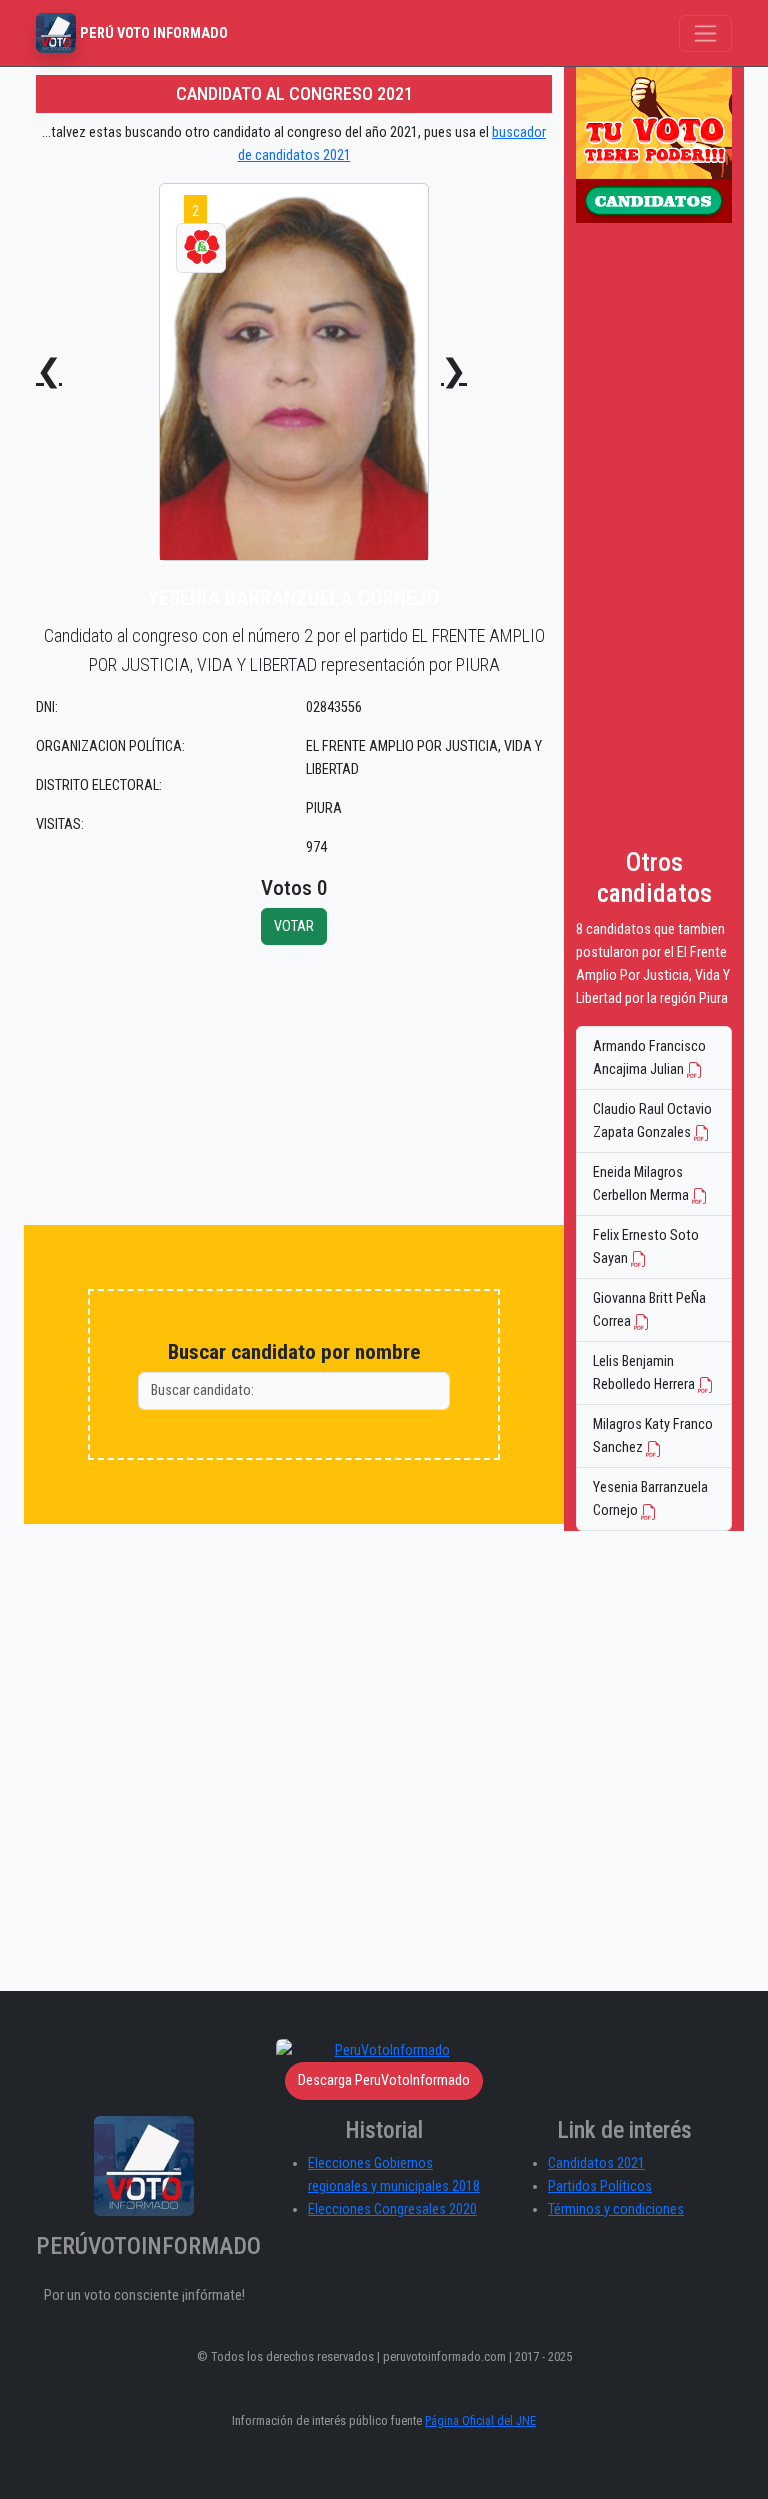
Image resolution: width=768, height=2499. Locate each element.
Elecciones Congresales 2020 (392, 2209)
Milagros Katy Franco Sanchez (653, 1436)
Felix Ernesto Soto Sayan (646, 1247)
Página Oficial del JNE (480, 2420)
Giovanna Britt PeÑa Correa (649, 1310)
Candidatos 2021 (596, 2163)
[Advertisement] (294, 1085)
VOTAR (294, 926)
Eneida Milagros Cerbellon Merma (642, 1184)
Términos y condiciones (616, 2209)
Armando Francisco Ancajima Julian (649, 1058)
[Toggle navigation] (705, 33)
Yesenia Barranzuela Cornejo (650, 1499)
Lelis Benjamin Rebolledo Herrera (645, 1373)
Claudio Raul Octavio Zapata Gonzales (652, 1121)
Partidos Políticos (600, 2186)
